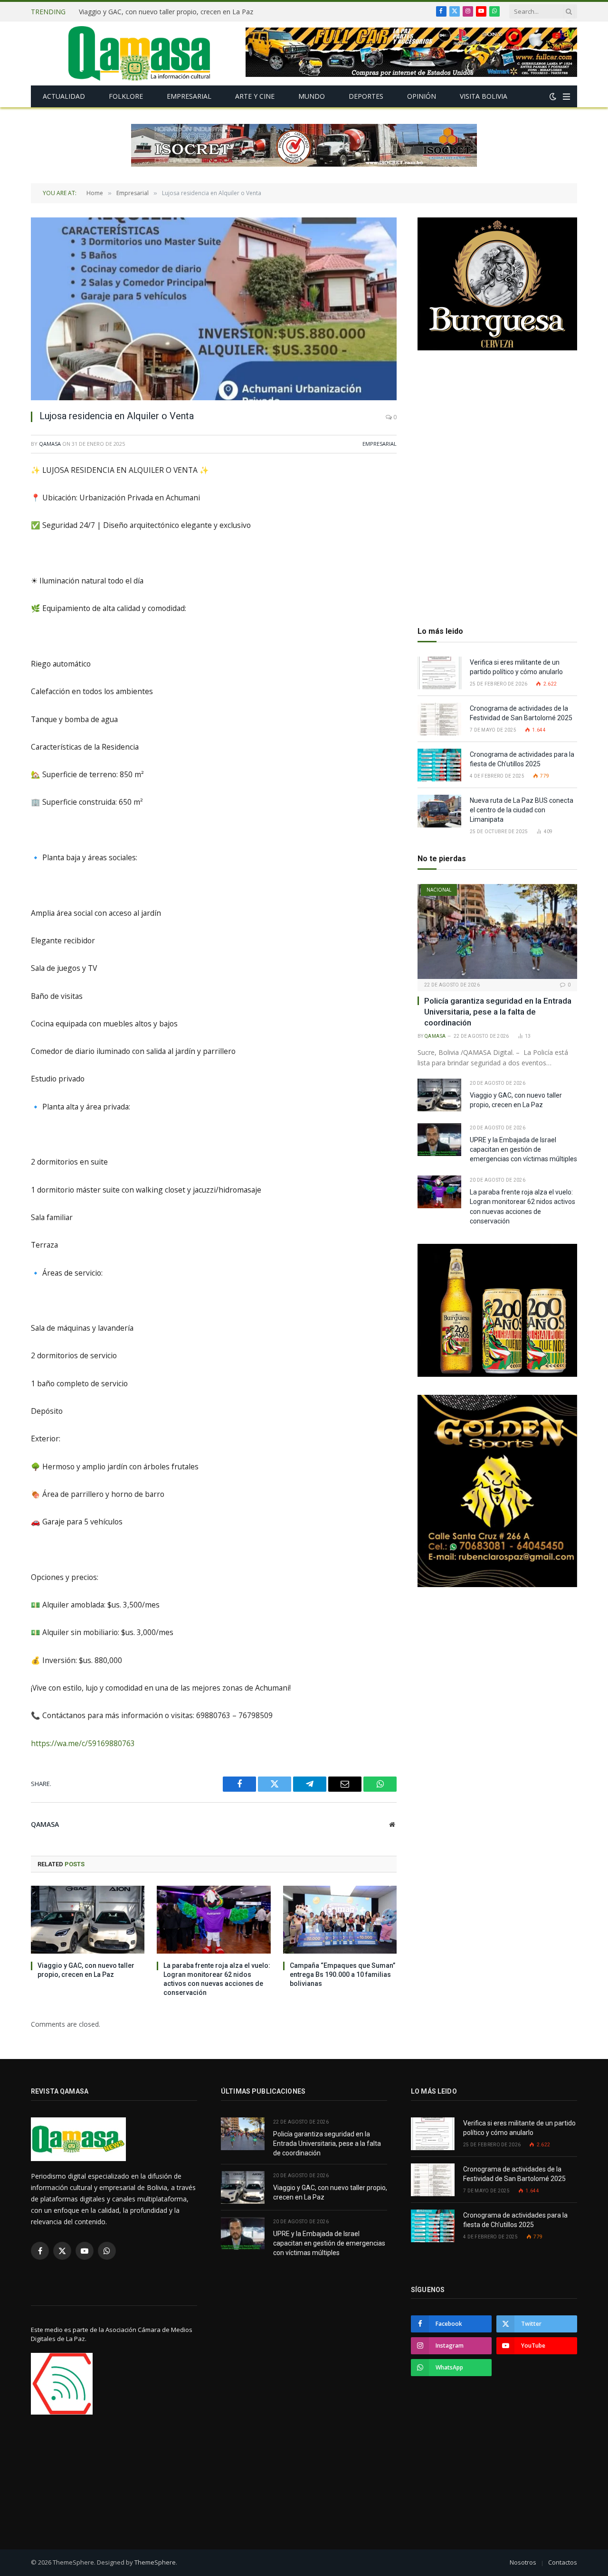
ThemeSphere (155, 2562)
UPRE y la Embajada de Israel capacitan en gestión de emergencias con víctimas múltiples (523, 1149)
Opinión (422, 96)
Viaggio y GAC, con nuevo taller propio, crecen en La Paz (166, 12)
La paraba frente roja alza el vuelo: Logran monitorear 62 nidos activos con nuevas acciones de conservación (217, 1979)
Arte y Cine (255, 96)
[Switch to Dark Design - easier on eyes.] (553, 96)
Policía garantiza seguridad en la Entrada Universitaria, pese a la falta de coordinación (498, 1012)
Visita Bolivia (484, 96)
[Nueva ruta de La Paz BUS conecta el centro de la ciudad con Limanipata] (439, 811)
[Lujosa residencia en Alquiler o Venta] (214, 309)
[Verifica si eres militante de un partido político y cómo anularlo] (439, 673)
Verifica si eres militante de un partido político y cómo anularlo (516, 667)
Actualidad (64, 96)
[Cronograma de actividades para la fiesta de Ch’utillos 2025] (439, 765)
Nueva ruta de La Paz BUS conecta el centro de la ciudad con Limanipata (522, 810)
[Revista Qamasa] (139, 53)
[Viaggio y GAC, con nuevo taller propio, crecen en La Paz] (88, 1919)
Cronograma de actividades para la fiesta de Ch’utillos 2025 (522, 759)
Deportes (366, 96)
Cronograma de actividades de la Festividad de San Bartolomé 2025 (522, 713)
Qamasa (50, 444)
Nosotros (523, 2562)
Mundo (312, 96)
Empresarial (189, 96)
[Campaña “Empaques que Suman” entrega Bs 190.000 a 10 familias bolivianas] (340, 1919)
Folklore (126, 96)
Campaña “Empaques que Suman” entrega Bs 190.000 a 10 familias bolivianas (342, 1974)
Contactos (563, 2562)
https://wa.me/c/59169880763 (83, 1743)
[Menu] (566, 97)
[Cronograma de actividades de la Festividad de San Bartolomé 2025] (439, 719)
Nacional (439, 890)
